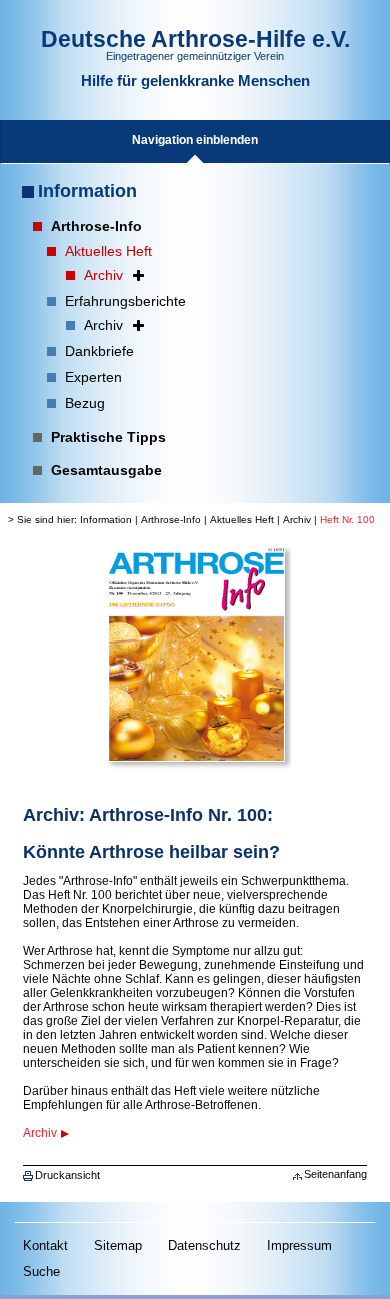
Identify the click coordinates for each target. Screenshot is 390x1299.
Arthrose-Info (171, 519)
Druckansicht (67, 1175)
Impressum (299, 1245)
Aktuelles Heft (242, 519)
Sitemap (118, 1245)
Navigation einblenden (195, 140)
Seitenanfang (335, 1174)
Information (87, 191)
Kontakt (45, 1245)
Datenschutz (204, 1245)
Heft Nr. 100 (347, 519)
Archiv (297, 519)
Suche (41, 1271)
